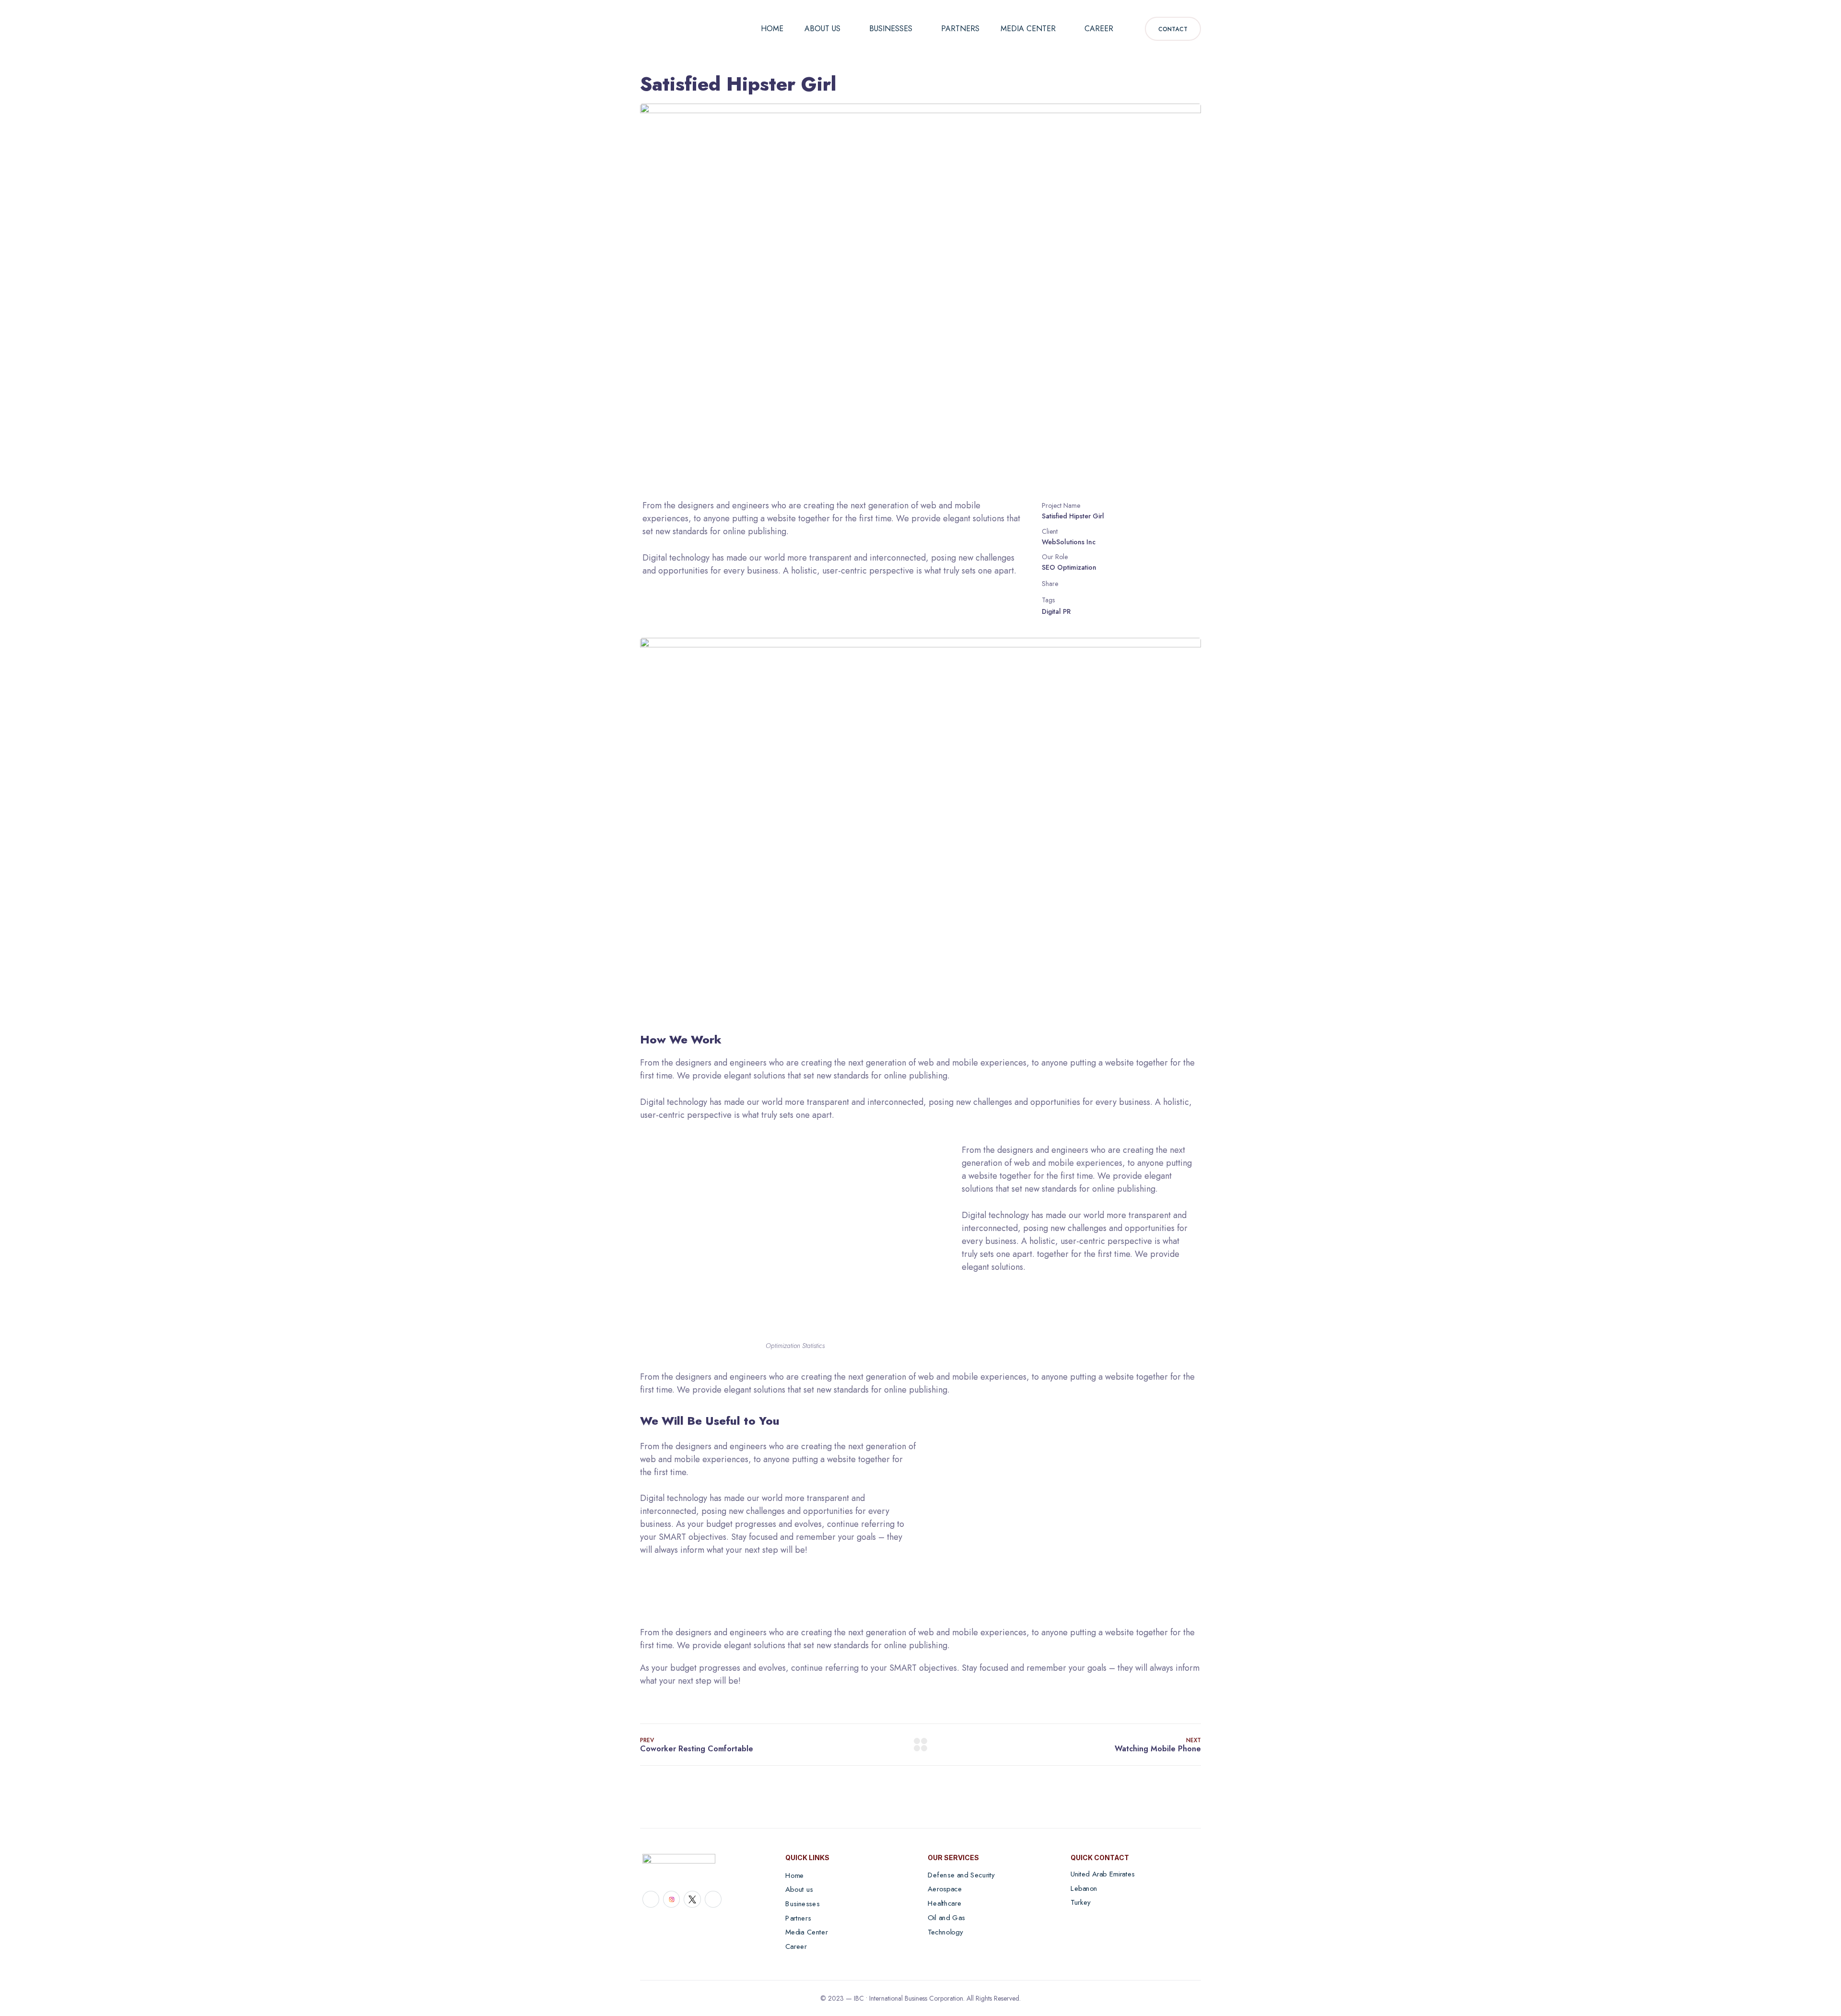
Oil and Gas (946, 1917)
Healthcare (944, 1903)
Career (1099, 29)
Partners (960, 29)
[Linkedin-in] (651, 1899)
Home (772, 29)
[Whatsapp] (713, 1899)
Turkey (1081, 1902)
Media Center (1028, 29)
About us (822, 29)
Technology (945, 1932)
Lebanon (1084, 1888)
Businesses (891, 29)
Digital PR (1056, 611)
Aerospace (945, 1889)
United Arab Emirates (1103, 1874)
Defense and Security (961, 1875)
